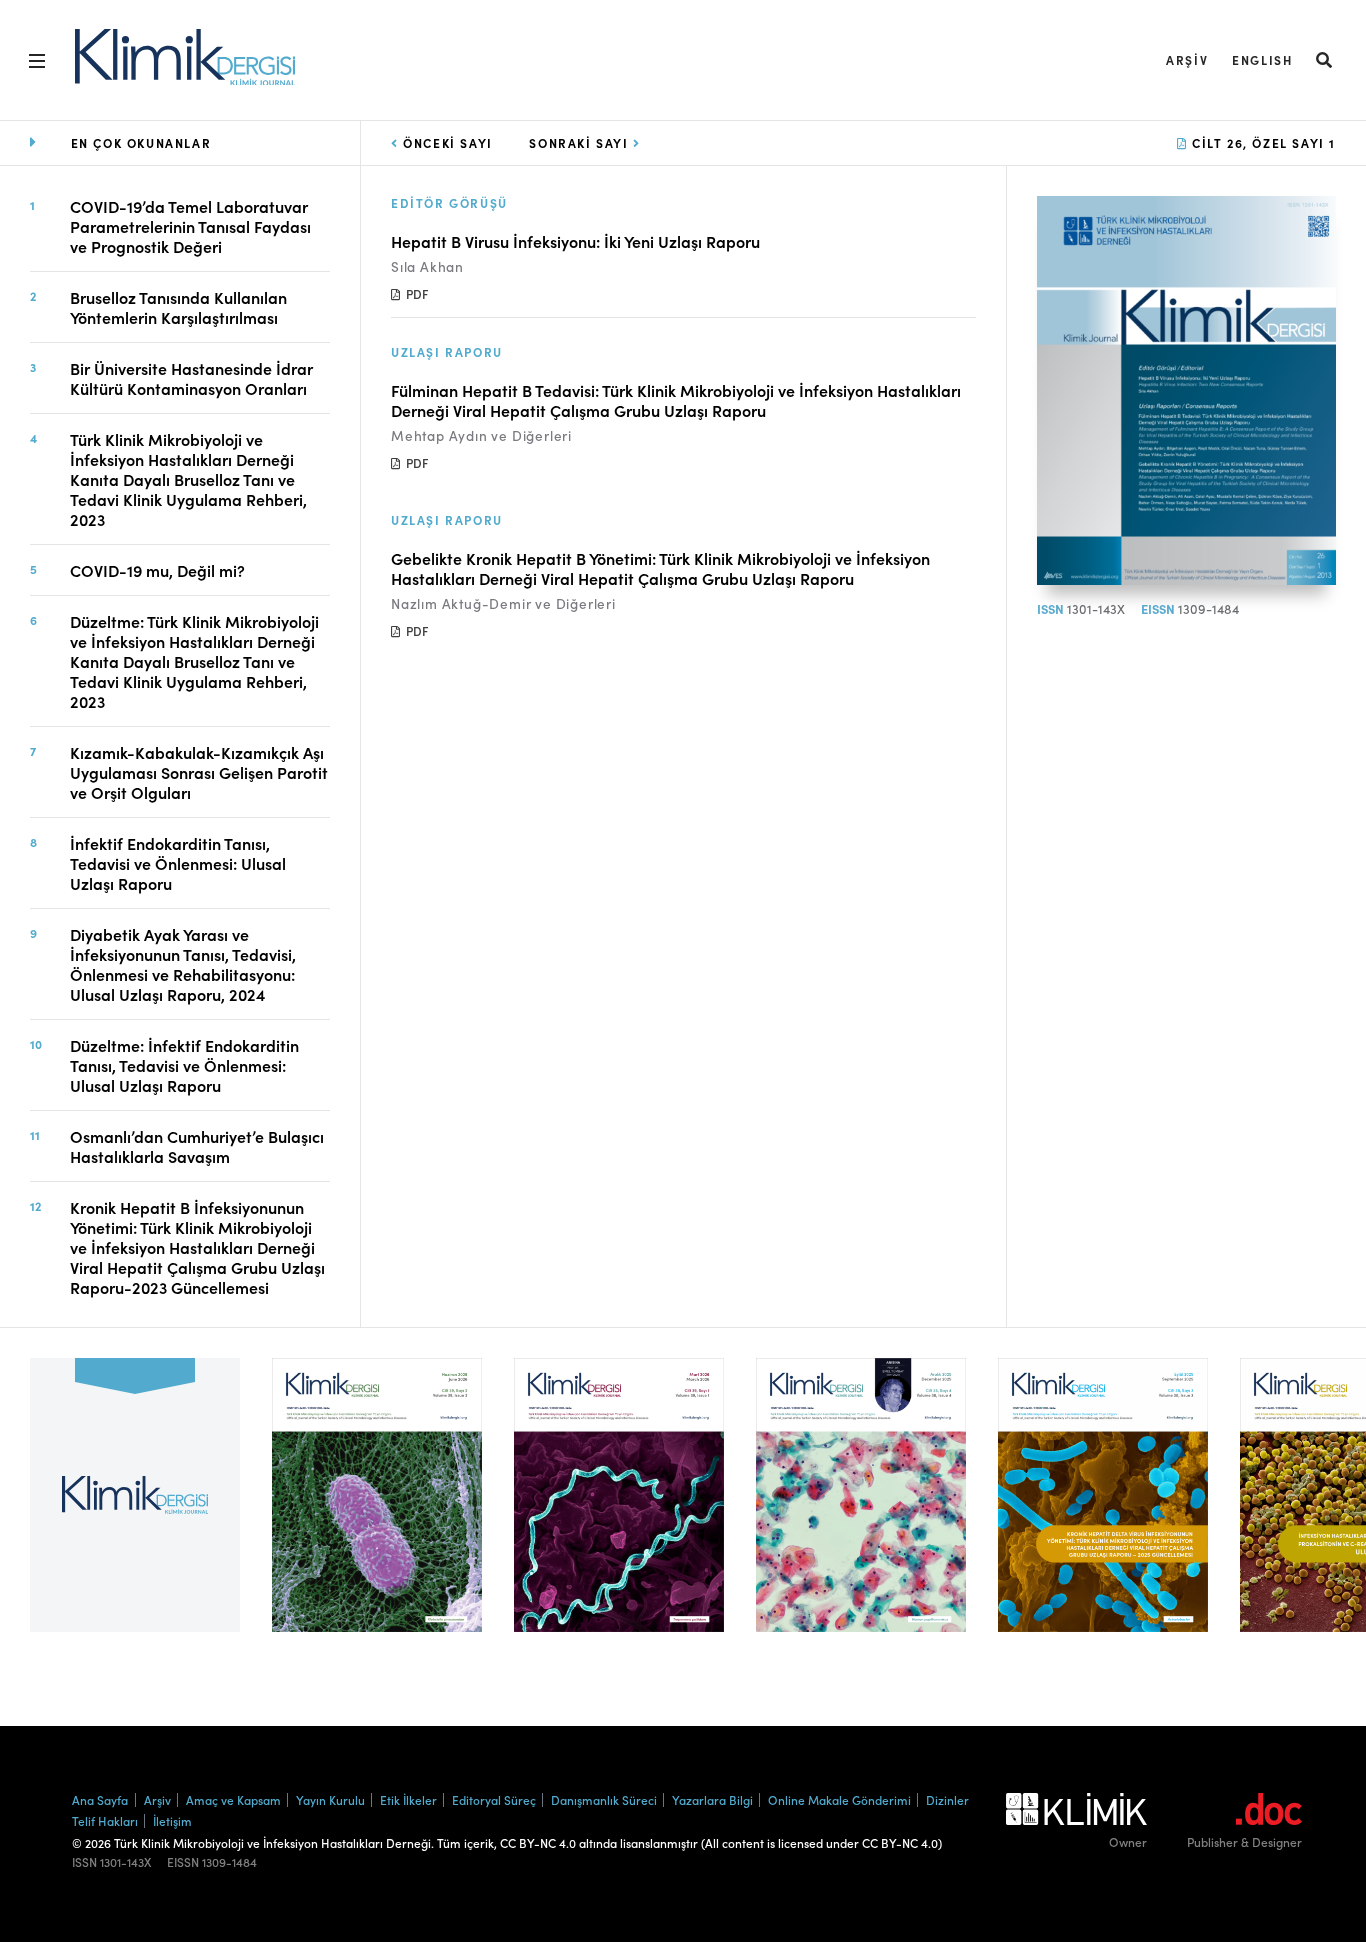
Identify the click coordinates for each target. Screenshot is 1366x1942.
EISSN (1158, 608)
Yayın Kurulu (330, 1799)
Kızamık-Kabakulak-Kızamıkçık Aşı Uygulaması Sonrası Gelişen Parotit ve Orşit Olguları (199, 772)
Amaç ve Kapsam (233, 1799)
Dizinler (947, 1799)
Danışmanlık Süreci (604, 1799)
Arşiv (1187, 59)
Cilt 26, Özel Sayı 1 (1261, 142)
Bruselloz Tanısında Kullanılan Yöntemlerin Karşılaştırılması (178, 307)
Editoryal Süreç (494, 1799)
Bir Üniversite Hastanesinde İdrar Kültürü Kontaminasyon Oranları (191, 378)
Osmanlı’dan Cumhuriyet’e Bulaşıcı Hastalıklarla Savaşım (197, 1146)
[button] (1325, 59)
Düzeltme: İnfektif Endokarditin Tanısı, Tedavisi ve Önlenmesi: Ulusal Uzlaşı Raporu (184, 1065)
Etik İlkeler (408, 1799)
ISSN (1050, 608)
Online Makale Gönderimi (839, 1799)
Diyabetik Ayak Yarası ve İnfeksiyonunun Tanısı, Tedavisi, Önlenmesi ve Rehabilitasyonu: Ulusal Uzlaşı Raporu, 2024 (183, 964)
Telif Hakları (105, 1820)
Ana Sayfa (100, 1799)
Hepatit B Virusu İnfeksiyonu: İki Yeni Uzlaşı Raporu (575, 241)
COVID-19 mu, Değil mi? (157, 570)
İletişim (172, 1820)
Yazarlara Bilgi (712, 1799)
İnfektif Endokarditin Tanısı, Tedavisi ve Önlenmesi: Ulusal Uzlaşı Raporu (178, 863)
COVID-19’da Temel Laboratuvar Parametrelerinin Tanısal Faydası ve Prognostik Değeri (190, 226)
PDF (415, 293)
